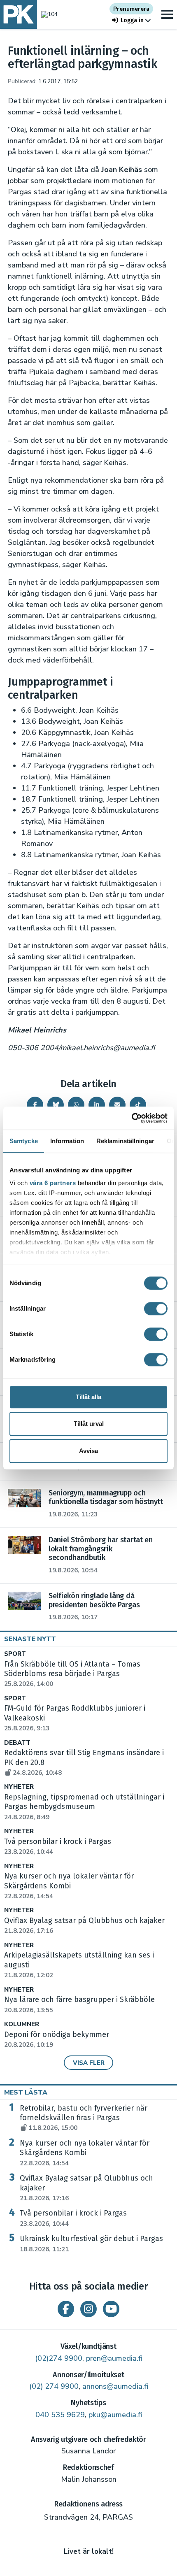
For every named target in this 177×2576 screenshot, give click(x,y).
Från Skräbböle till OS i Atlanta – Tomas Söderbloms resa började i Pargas (72, 1674)
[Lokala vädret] (47, 14)
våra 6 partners (53, 1183)
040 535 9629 (60, 2415)
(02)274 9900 (59, 2358)
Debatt (17, 1743)
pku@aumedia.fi (115, 2415)
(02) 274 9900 (54, 2386)
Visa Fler (89, 2063)
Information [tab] (67, 1141)
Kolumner (22, 2024)
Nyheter (19, 1787)
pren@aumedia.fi (114, 2358)
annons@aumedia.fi (115, 2386)
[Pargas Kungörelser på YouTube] (111, 2309)
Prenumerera (131, 9)
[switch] (156, 1309)
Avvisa (88, 1451)
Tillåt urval (89, 1424)
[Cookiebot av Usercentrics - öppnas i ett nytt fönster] (132, 1118)
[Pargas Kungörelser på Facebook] (66, 2309)
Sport (15, 1654)
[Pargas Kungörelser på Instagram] (88, 2309)
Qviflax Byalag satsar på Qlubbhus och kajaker (86, 2188)
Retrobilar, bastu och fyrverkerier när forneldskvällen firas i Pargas (84, 2118)
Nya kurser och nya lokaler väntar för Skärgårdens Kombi (85, 2153)
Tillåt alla (88, 1397)
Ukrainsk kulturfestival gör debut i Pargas (91, 2244)
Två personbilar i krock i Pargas (73, 2218)
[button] (131, 20)
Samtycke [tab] (24, 1141)
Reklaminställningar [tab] (125, 1141)
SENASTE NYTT (30, 1639)
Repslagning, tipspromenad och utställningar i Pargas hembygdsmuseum (84, 1807)
